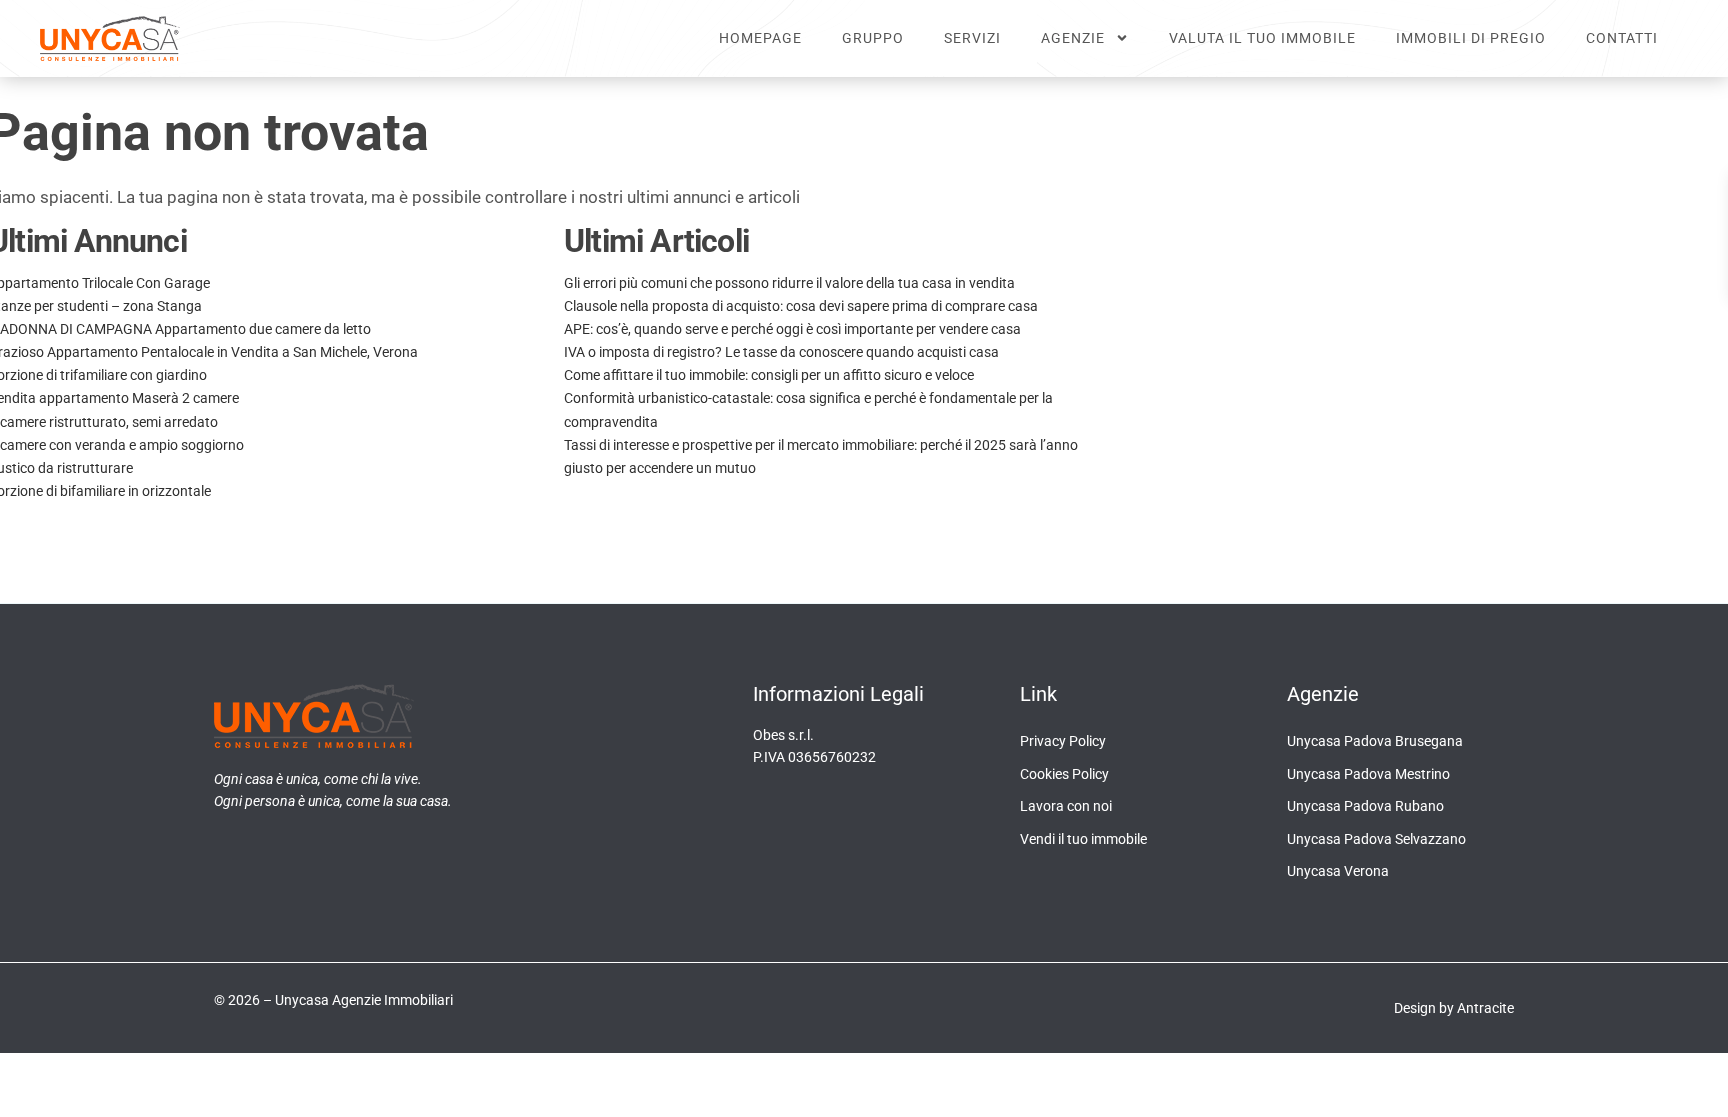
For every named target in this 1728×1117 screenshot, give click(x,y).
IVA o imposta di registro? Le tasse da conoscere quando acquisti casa (781, 352)
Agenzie (1073, 38)
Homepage (760, 38)
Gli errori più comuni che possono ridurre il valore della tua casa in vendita (789, 283)
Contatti (1622, 38)
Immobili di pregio (1471, 38)
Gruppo (873, 38)
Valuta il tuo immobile (1262, 38)
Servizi (972, 38)
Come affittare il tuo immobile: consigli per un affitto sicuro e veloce (769, 375)
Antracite (1485, 1008)
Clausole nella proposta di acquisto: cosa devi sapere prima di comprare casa (801, 306)
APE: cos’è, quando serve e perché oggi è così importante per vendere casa (792, 329)
